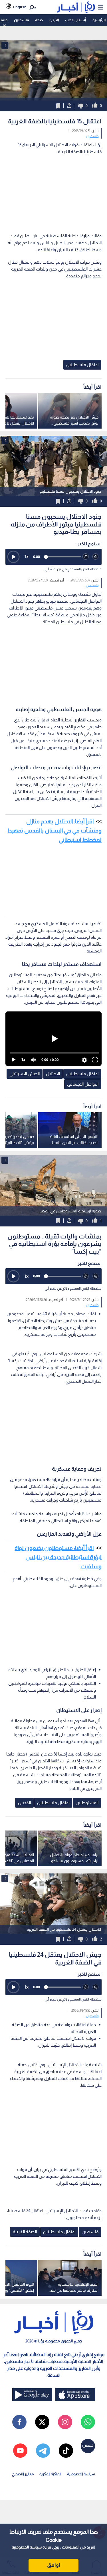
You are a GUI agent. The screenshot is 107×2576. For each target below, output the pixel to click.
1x (27, 556)
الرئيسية (99, 20)
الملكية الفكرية (50, 2474)
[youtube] (20, 2451)
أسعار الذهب (75, 20)
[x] (42, 2422)
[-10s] (86, 557)
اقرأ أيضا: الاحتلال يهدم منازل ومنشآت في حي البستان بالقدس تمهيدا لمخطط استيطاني (55, 831)
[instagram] (65, 2422)
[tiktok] (66, 2451)
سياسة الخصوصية (27, 2547)
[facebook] (19, 2422)
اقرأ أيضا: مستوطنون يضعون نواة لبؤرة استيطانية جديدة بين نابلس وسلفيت (58, 1557)
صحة (39, 20)
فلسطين (21, 20)
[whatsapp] (88, 2422)
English (20, 7)
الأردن (54, 20)
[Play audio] (13, 557)
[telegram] (43, 2451)
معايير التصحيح (23, 2474)
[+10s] (96, 557)
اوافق (54, 2565)
